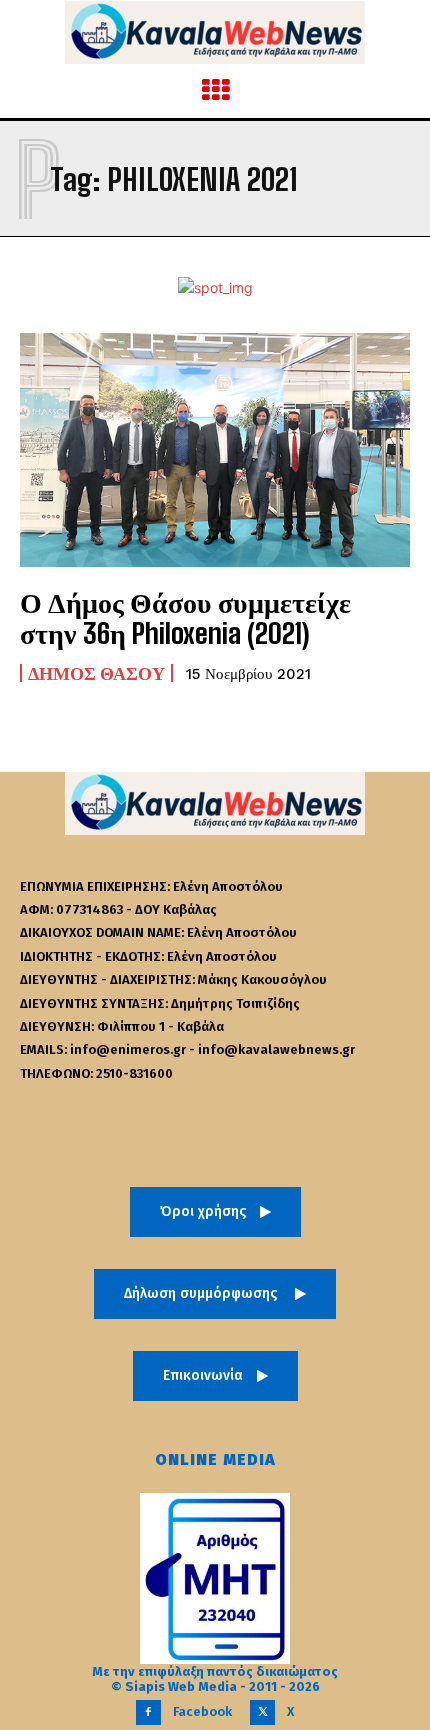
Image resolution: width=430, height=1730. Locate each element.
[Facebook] (148, 1712)
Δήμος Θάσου (96, 673)
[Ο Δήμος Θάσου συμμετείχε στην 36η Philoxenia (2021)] (215, 450)
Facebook (202, 1711)
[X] (262, 1712)
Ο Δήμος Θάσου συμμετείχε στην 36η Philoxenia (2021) (185, 617)
